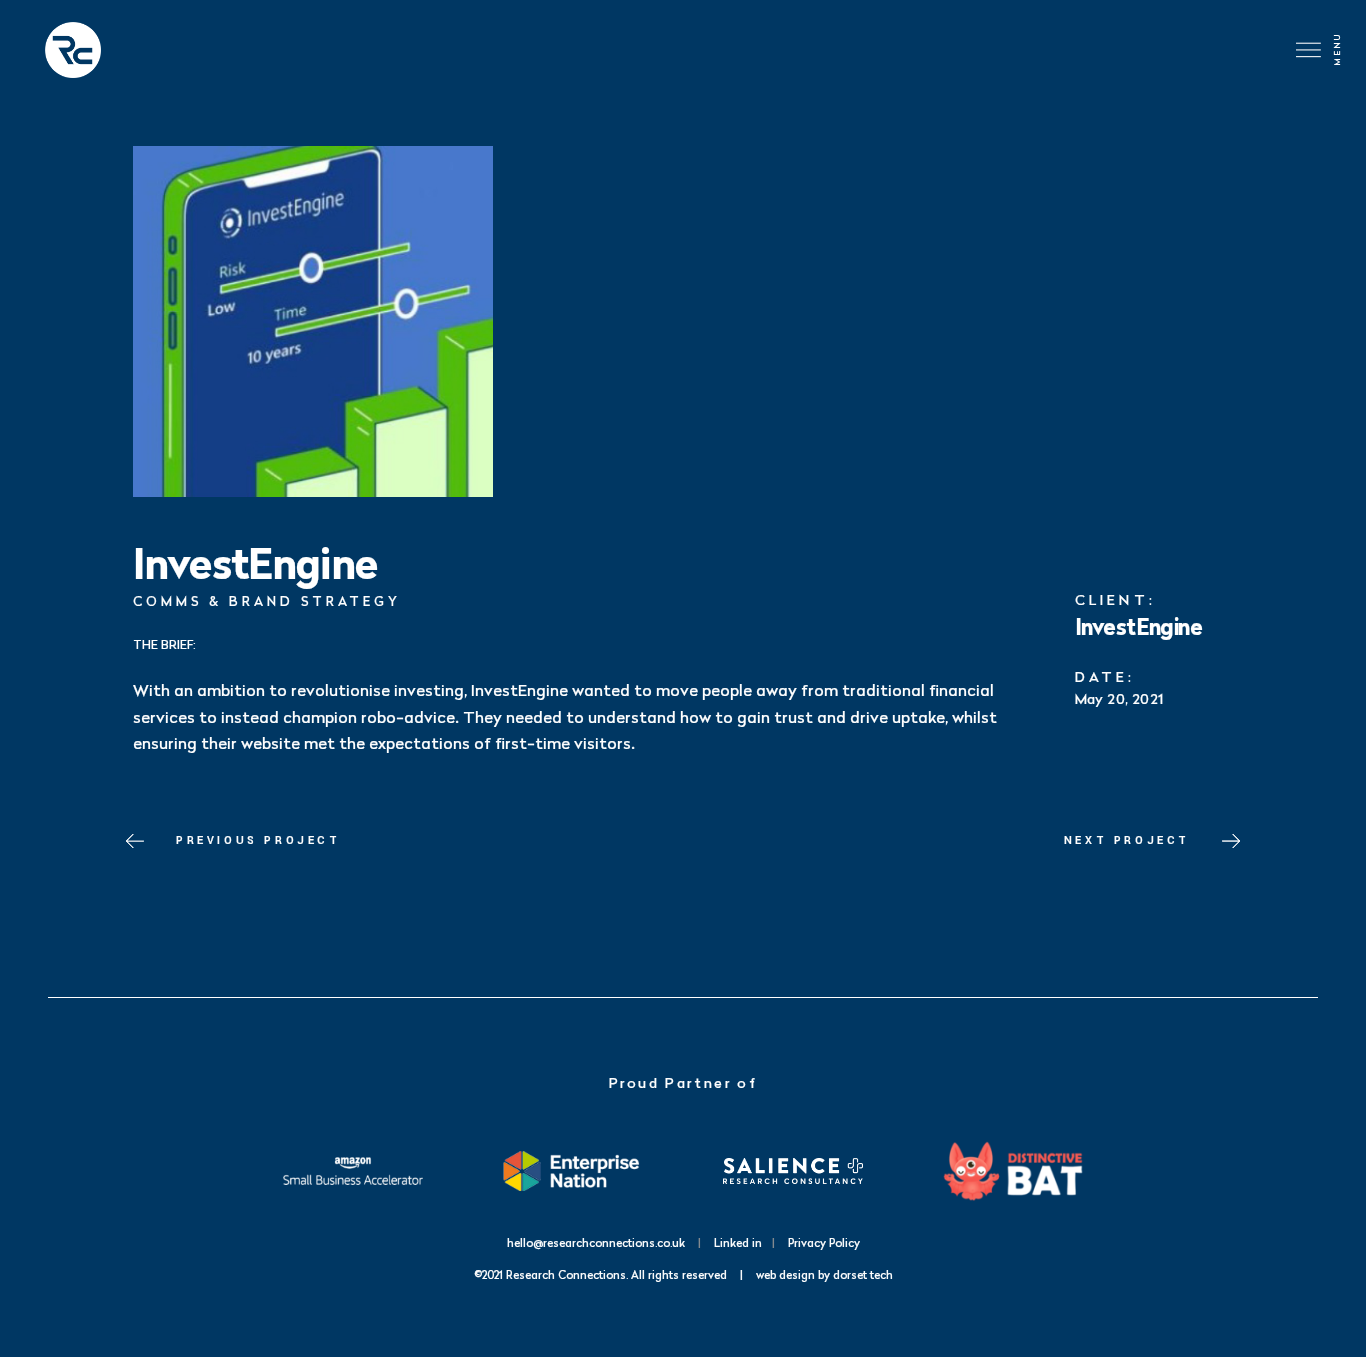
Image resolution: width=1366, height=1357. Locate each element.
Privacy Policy (824, 1242)
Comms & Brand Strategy (267, 601)
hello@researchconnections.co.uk (596, 1242)
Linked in (738, 1242)
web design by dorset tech (824, 1274)
